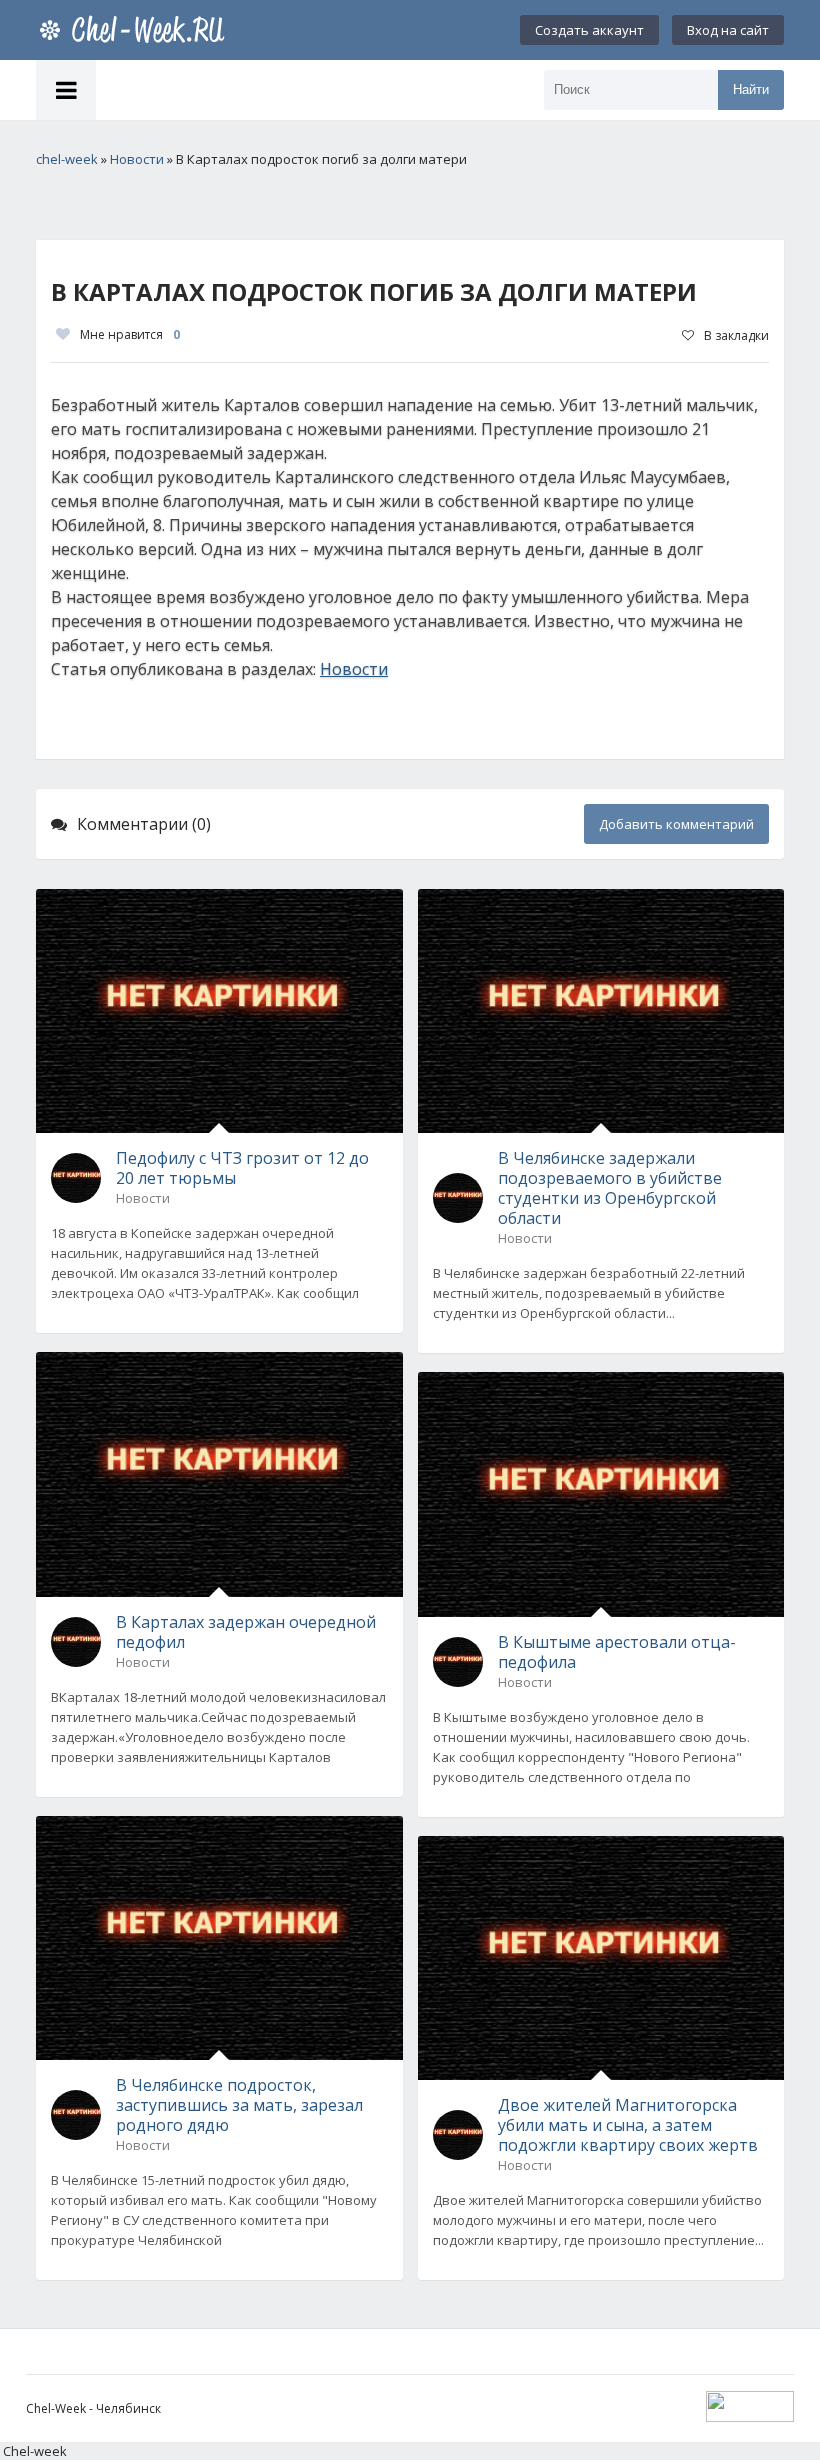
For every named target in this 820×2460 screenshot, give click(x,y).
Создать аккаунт (589, 30)
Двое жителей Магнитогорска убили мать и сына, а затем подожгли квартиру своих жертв (628, 2125)
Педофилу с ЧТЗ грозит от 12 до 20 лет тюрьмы (242, 1168)
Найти (751, 89)
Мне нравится (130, 334)
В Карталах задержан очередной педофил (246, 1632)
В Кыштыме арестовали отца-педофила (617, 1652)
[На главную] (136, 30)
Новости (354, 669)
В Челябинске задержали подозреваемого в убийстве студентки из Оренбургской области (610, 1188)
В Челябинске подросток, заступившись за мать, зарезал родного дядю (239, 2105)
